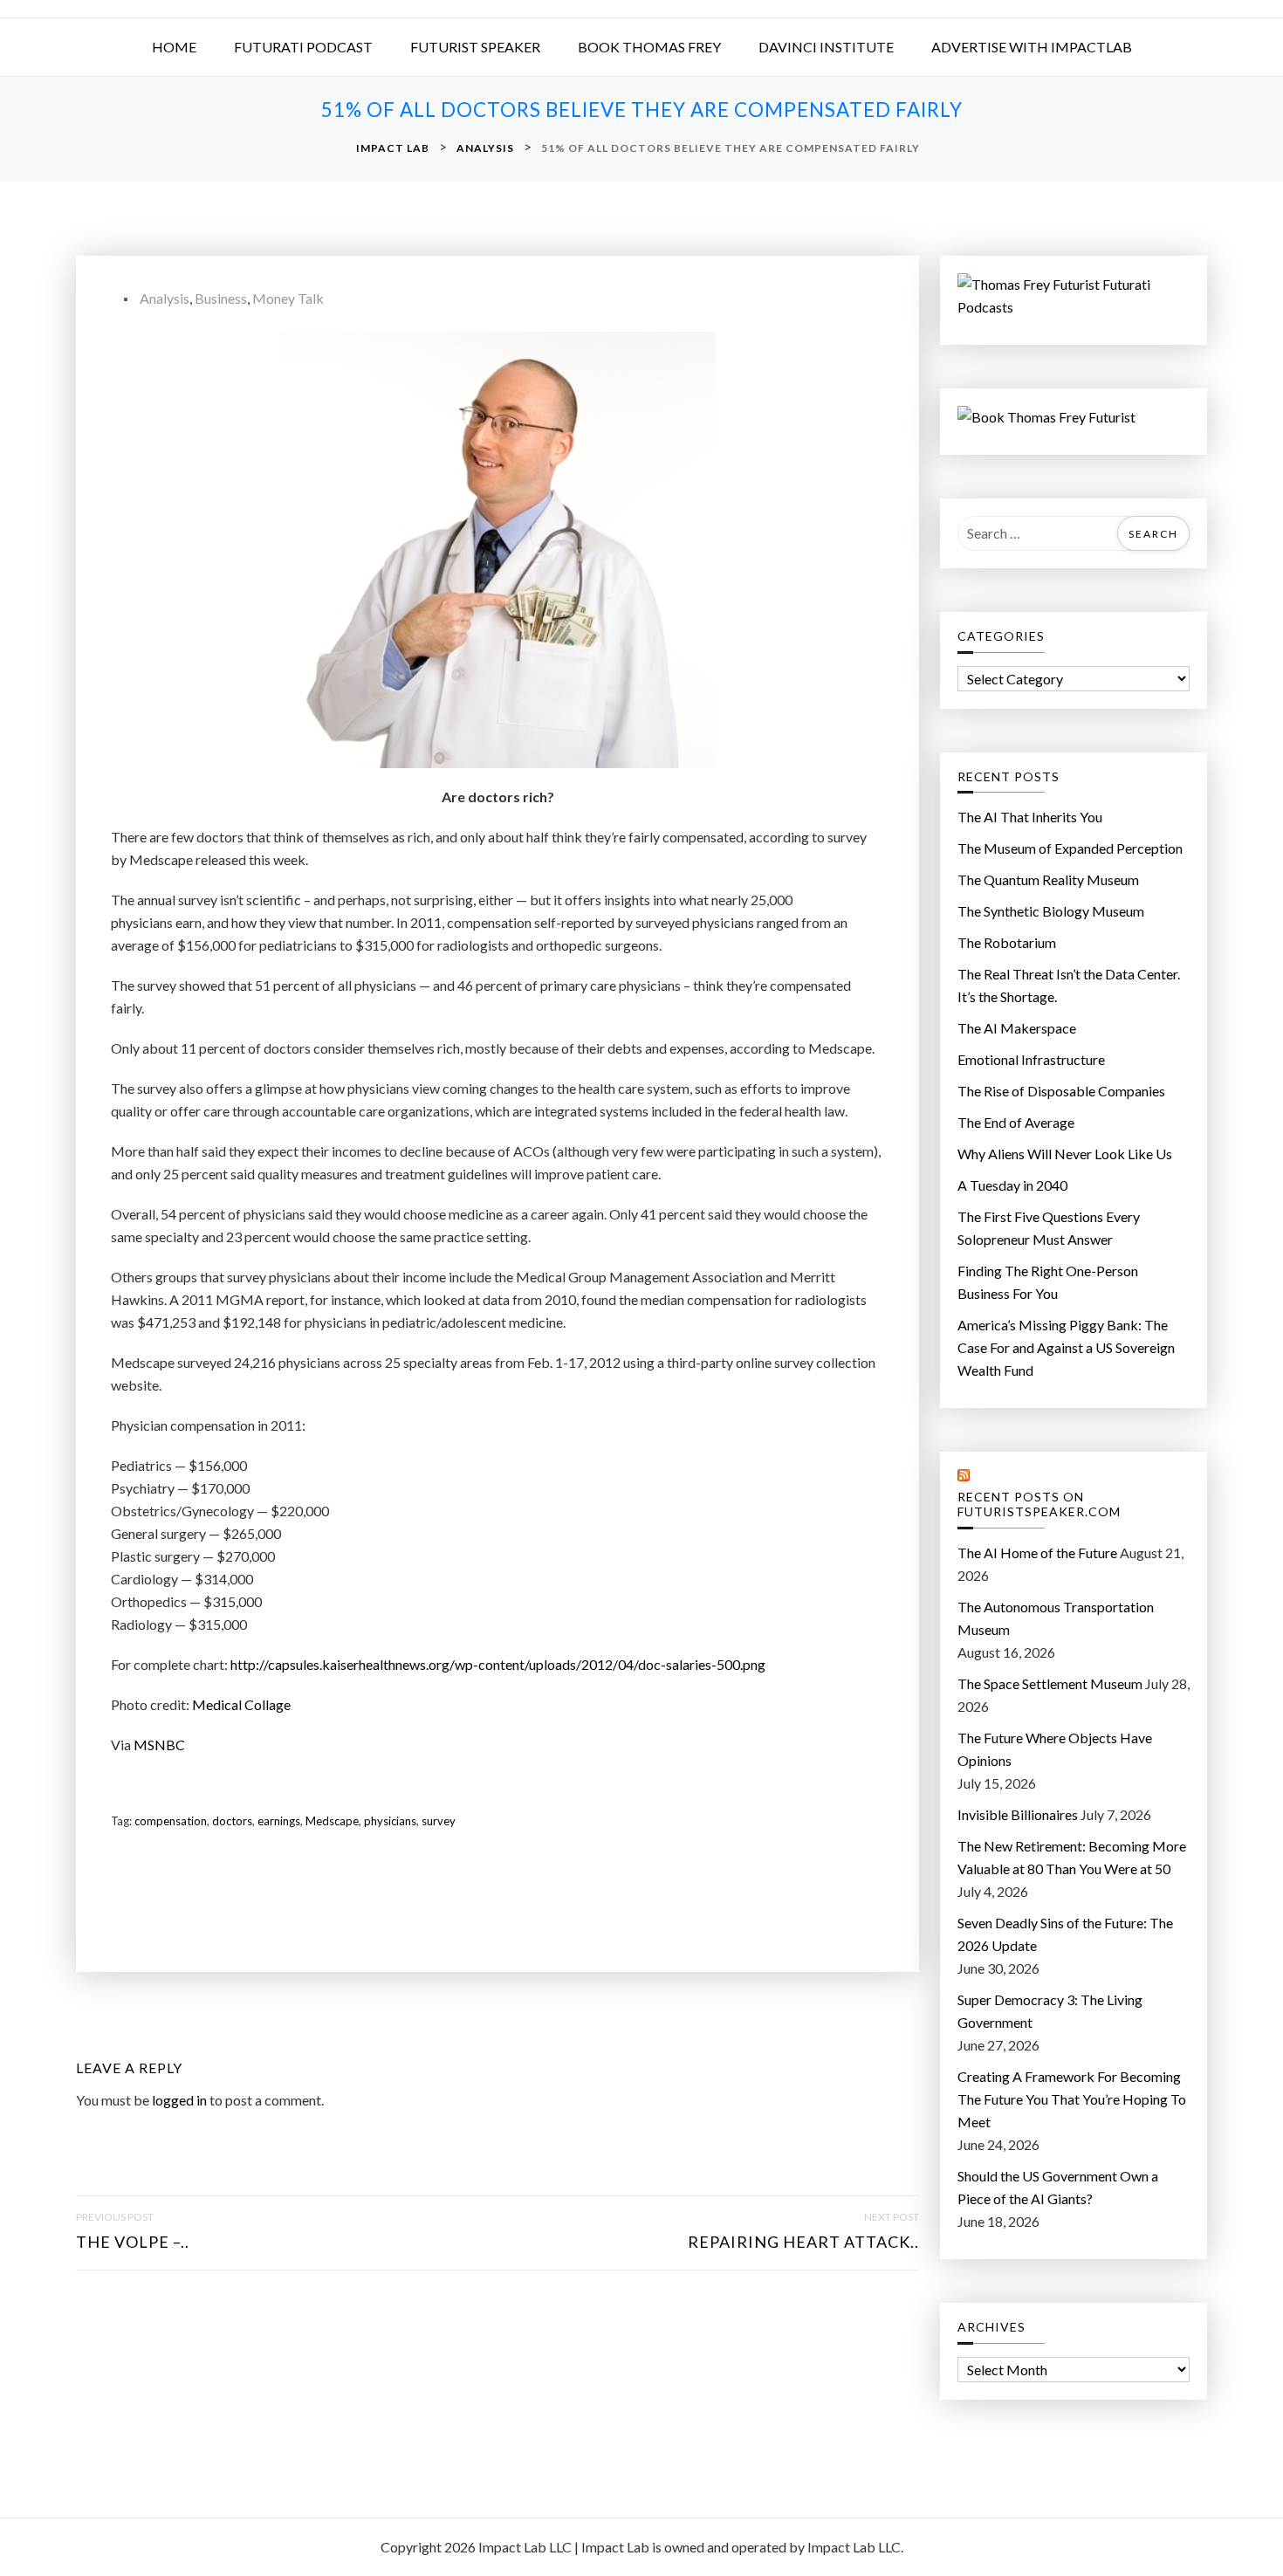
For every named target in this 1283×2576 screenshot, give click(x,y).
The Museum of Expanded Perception (1070, 848)
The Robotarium (1007, 942)
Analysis (165, 298)
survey (439, 1821)
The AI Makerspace (1017, 1028)
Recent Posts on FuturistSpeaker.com (1039, 1504)
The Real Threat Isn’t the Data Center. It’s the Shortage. (1069, 985)
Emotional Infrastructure (1031, 1059)
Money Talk (288, 298)
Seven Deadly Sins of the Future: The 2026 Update (1065, 1934)
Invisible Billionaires (1018, 1814)
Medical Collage (241, 1704)
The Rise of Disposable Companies (1061, 1091)
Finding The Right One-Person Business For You (1048, 1282)
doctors (232, 1821)
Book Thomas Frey (649, 47)
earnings (279, 1821)
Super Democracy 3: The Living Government (1050, 2011)
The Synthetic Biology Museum (1051, 911)
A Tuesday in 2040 (1012, 1185)
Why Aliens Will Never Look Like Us (1065, 1154)
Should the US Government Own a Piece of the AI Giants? (1058, 2187)
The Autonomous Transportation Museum (1056, 1618)
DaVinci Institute (826, 47)
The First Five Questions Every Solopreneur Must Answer (1049, 1228)
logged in (179, 2100)
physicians (390, 1821)
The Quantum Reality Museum (1048, 879)
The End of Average (1016, 1122)
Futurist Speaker (475, 47)
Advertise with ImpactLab (1032, 47)
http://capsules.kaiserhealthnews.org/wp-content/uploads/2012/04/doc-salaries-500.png (498, 1664)
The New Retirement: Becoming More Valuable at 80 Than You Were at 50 (1072, 1857)
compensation (171, 1821)
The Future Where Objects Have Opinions (1055, 1749)
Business (221, 298)
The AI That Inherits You (1030, 817)
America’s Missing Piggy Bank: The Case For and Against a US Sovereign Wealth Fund (1066, 1347)
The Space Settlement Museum (1050, 1683)
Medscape (332, 1821)
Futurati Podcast (303, 47)
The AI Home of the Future (1037, 1552)
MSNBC (159, 1745)
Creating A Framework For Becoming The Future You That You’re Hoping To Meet (1072, 2099)
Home (174, 47)
